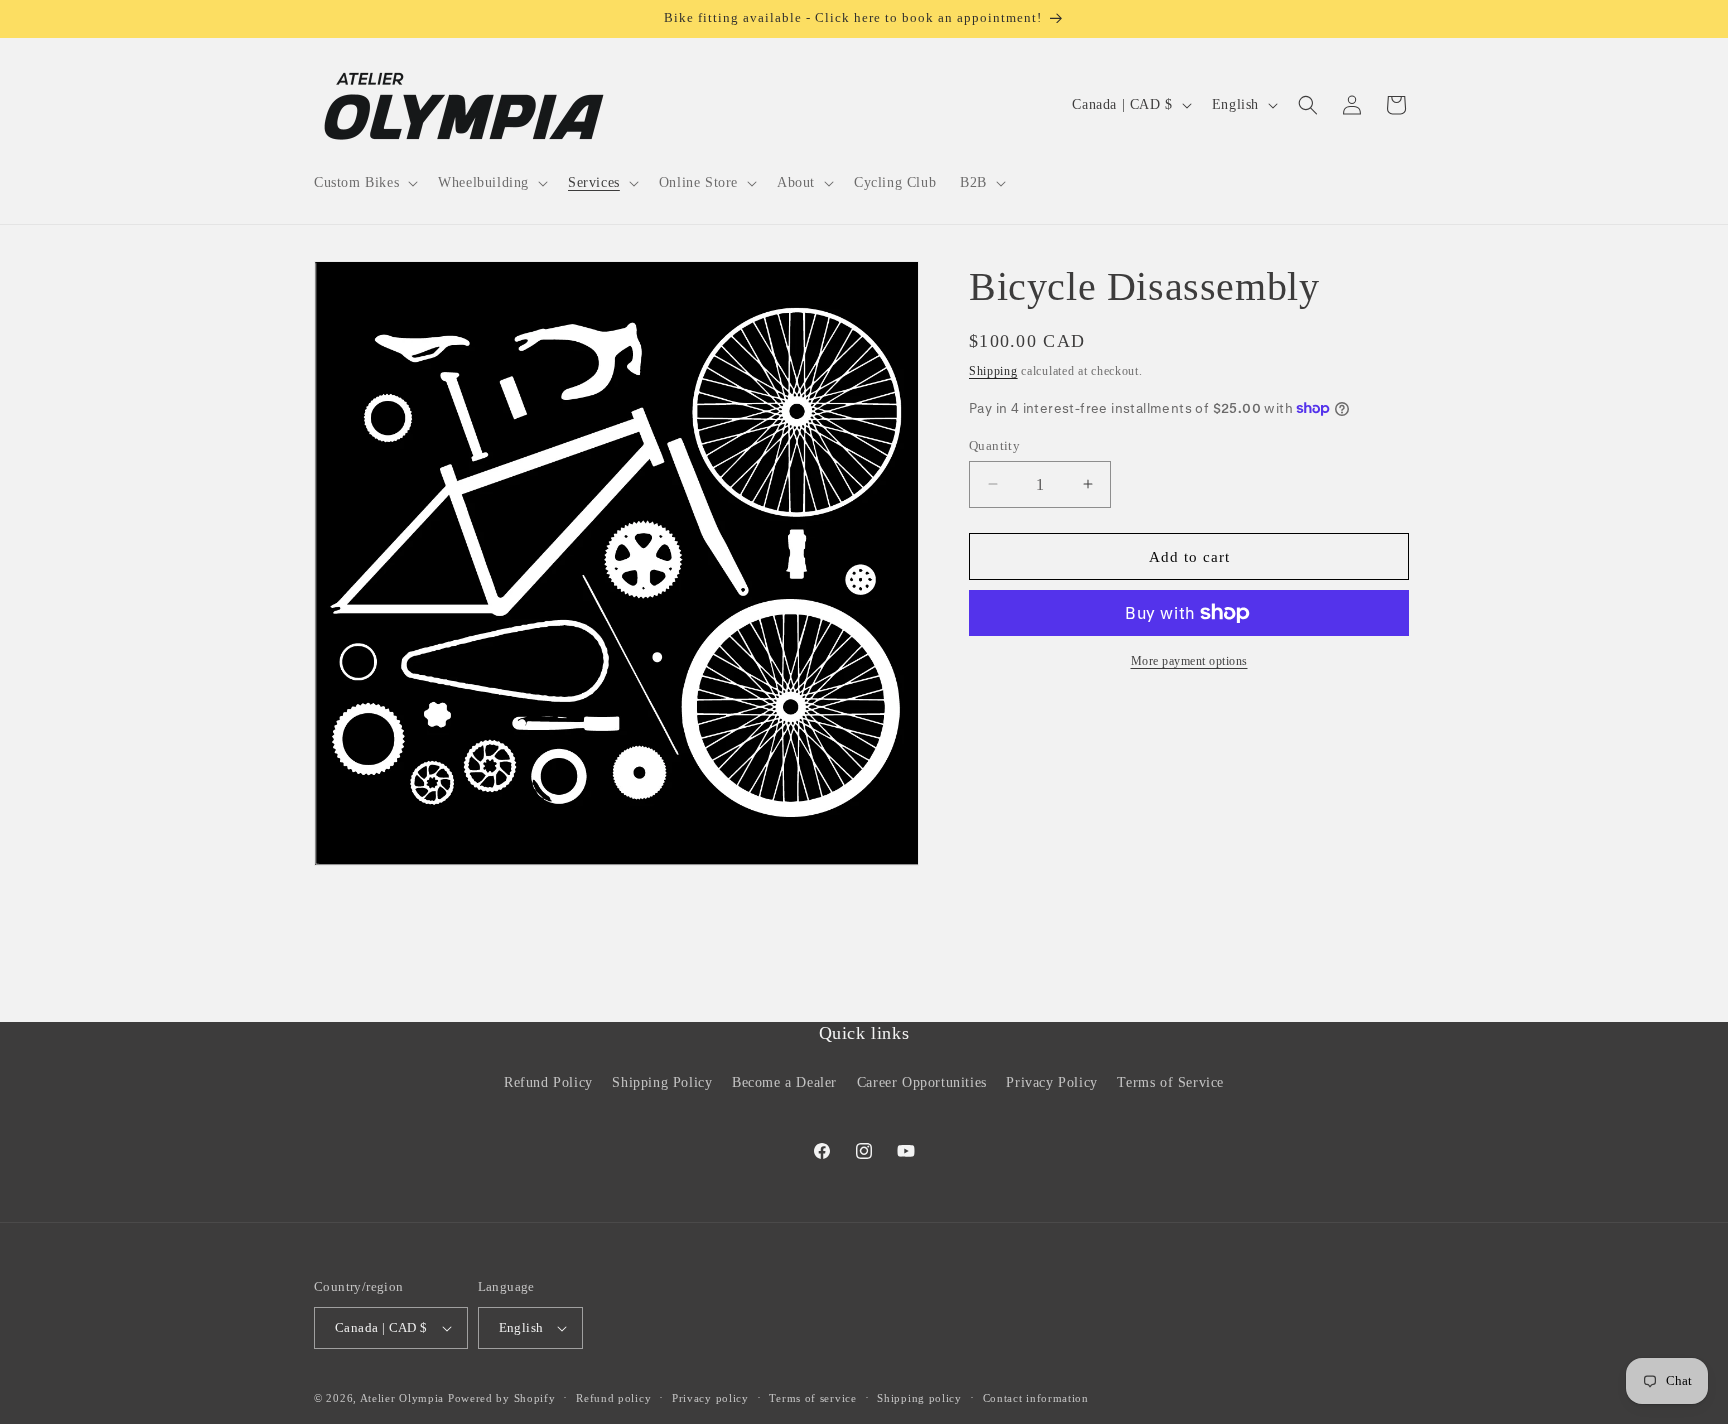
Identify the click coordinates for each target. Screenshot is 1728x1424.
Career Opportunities (922, 1082)
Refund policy (613, 1398)
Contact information (1036, 1398)
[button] (364, 183)
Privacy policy (710, 1398)
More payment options (1189, 661)
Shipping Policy (662, 1082)
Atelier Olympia (402, 1398)
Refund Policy (548, 1082)
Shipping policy (919, 1398)
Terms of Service (1170, 1082)
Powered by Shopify (502, 1398)
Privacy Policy (1051, 1082)
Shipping (993, 371)
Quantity (994, 444)
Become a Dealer (784, 1082)
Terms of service (812, 1398)
